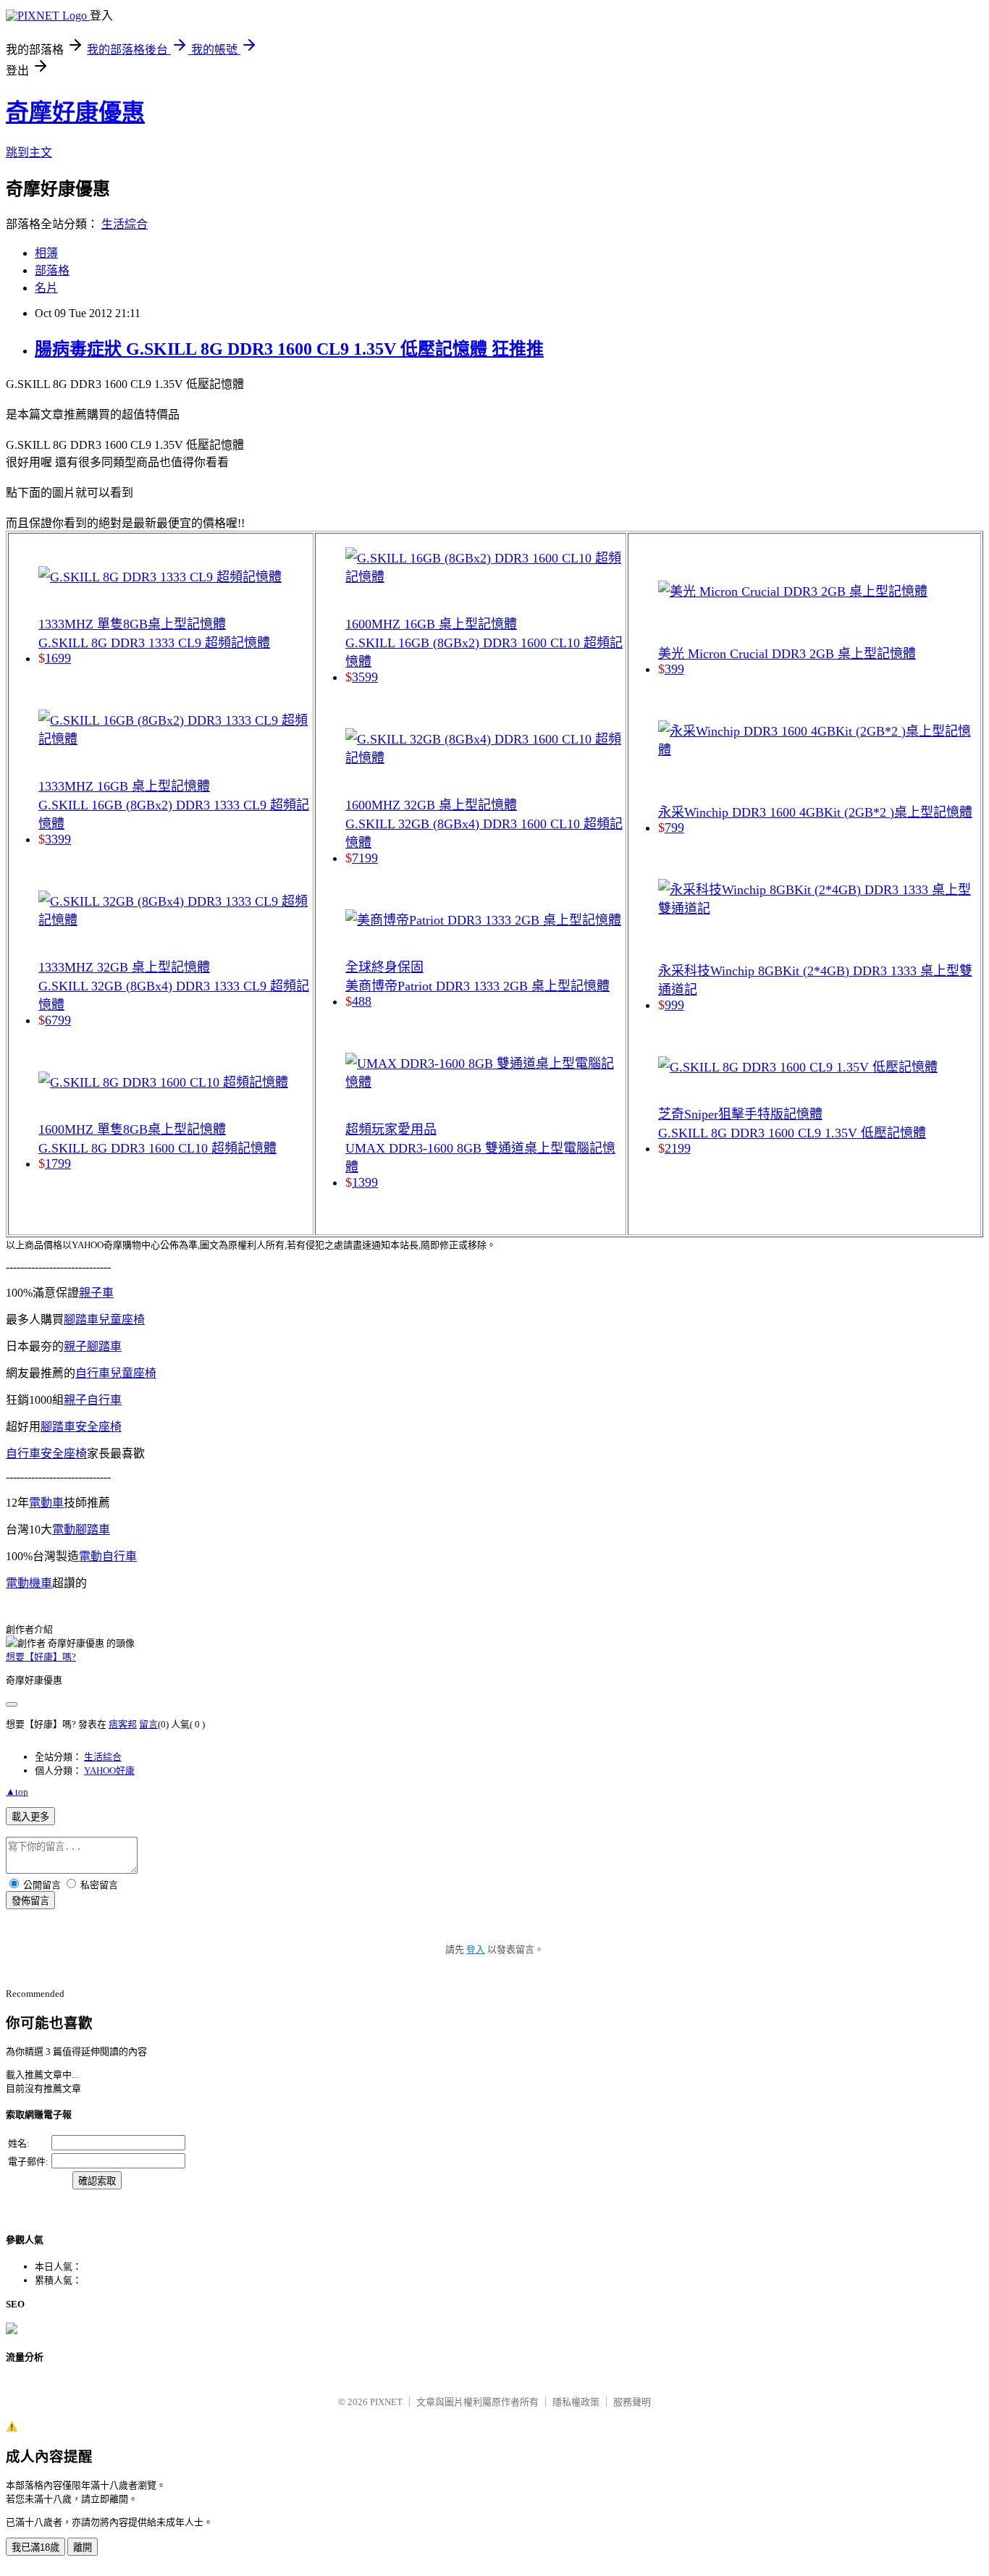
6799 (58, 1020)
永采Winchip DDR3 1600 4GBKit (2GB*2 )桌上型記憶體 (815, 812)
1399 (365, 1182)
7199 (365, 858)
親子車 (96, 1293)
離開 (83, 2547)
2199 (678, 1148)
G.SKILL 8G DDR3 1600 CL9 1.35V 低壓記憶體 (792, 1133)
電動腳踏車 (81, 1529)
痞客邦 (123, 1724)
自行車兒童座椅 (116, 1373)
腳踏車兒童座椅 (104, 1319)
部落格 (52, 270)
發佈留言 (30, 1901)
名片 (46, 288)
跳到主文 (29, 152)
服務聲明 (632, 2402)
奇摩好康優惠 (75, 112)
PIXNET (386, 2402)
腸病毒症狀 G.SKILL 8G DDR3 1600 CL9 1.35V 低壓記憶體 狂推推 (289, 349)
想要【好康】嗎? (41, 1657)
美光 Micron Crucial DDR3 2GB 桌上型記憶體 (787, 654)
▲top (17, 1792)
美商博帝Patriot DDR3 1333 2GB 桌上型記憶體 (477, 986)
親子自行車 (93, 1400)
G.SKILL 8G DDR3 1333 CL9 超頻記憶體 (154, 643)
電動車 (46, 1503)
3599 (365, 677)
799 (674, 828)
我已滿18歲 (35, 2547)
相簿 (46, 253)
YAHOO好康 (109, 1771)
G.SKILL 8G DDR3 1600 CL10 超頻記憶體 (157, 1148)
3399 (58, 839)
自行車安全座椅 (46, 1453)
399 (674, 669)
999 (674, 1005)
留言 (148, 1724)
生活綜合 (125, 224)
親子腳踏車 (93, 1346)
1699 (58, 658)
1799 (58, 1163)
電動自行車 (108, 1556)
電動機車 (29, 1583)
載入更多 (30, 1817)
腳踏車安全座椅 (81, 1427)
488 (362, 1001)
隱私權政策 (576, 2402)
